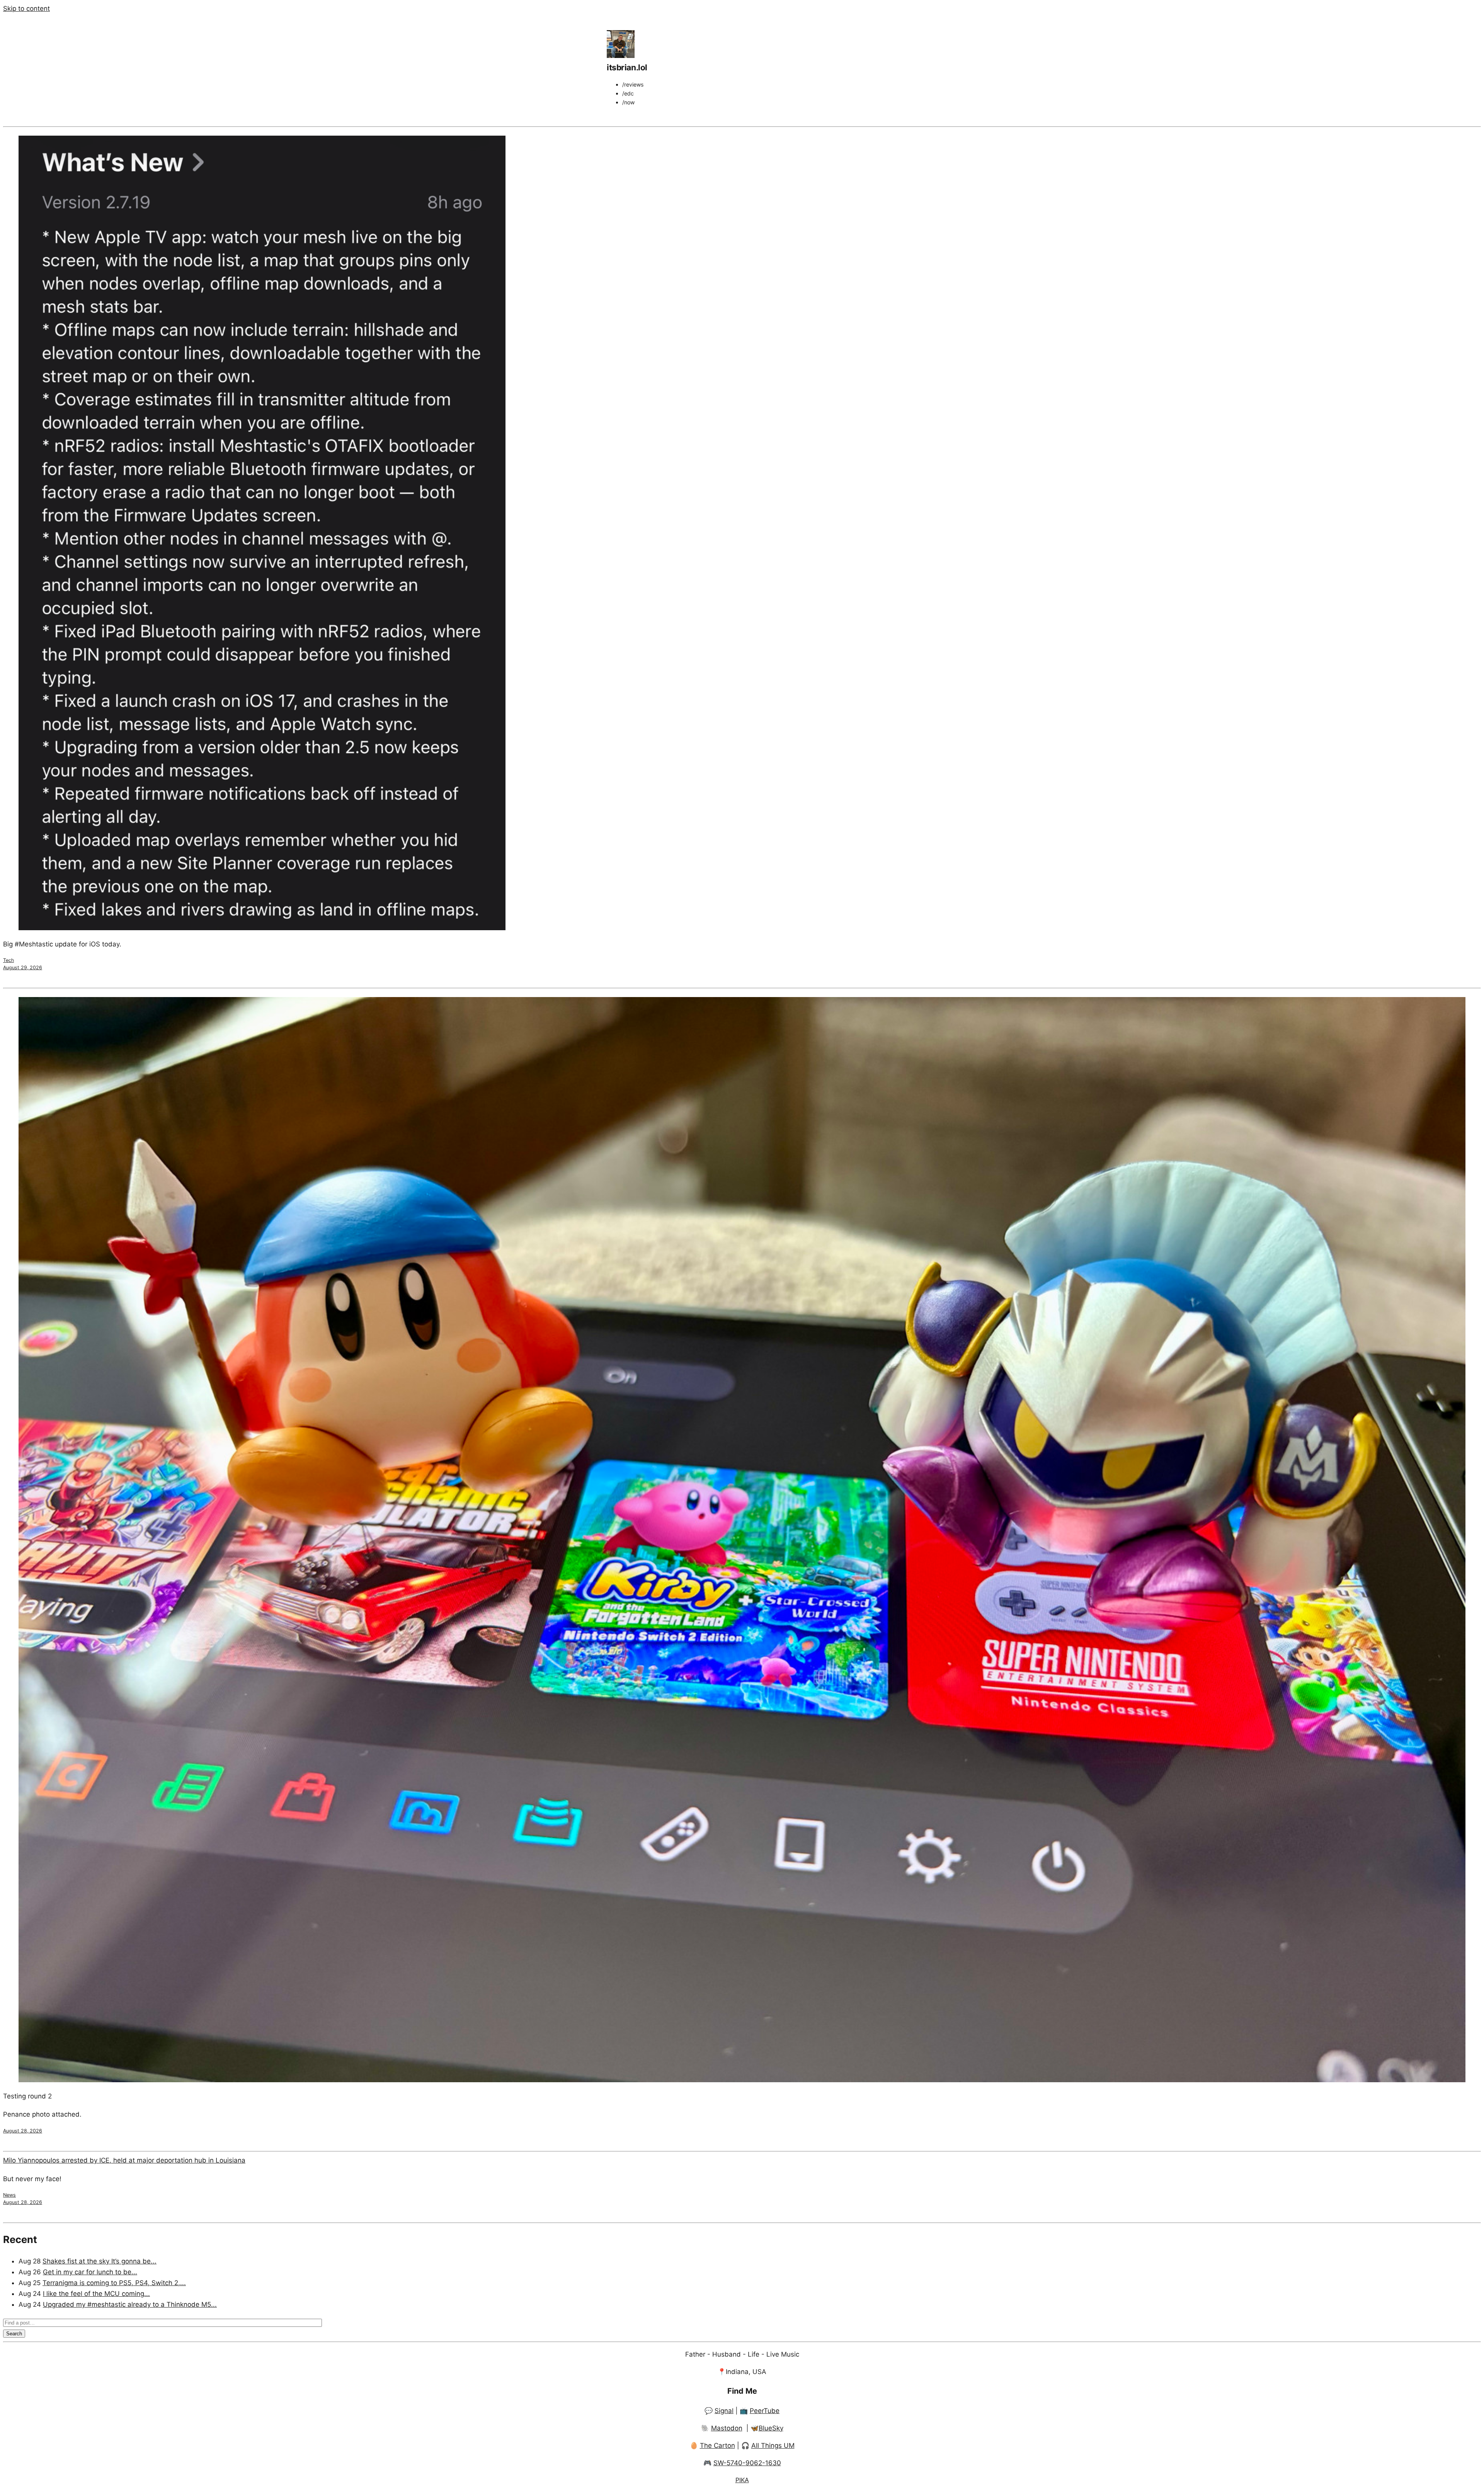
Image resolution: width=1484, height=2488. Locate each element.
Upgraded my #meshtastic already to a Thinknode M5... (130, 2304)
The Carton (717, 2445)
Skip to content (26, 9)
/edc (628, 93)
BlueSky (771, 2428)
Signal (724, 2411)
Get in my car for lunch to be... (90, 2272)
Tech (9, 960)
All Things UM (773, 2445)
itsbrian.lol (627, 67)
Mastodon (727, 2428)
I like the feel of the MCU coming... (96, 2294)
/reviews (633, 84)
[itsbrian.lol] (621, 56)
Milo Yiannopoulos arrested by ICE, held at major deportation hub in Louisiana (124, 2160)
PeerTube (765, 2411)
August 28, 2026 (23, 2131)
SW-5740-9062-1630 (747, 2463)
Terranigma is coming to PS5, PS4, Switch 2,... (114, 2283)
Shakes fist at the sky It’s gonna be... (100, 2261)
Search (14, 2334)
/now (628, 102)
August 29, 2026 (23, 967)
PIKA (742, 2480)
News (9, 2195)
